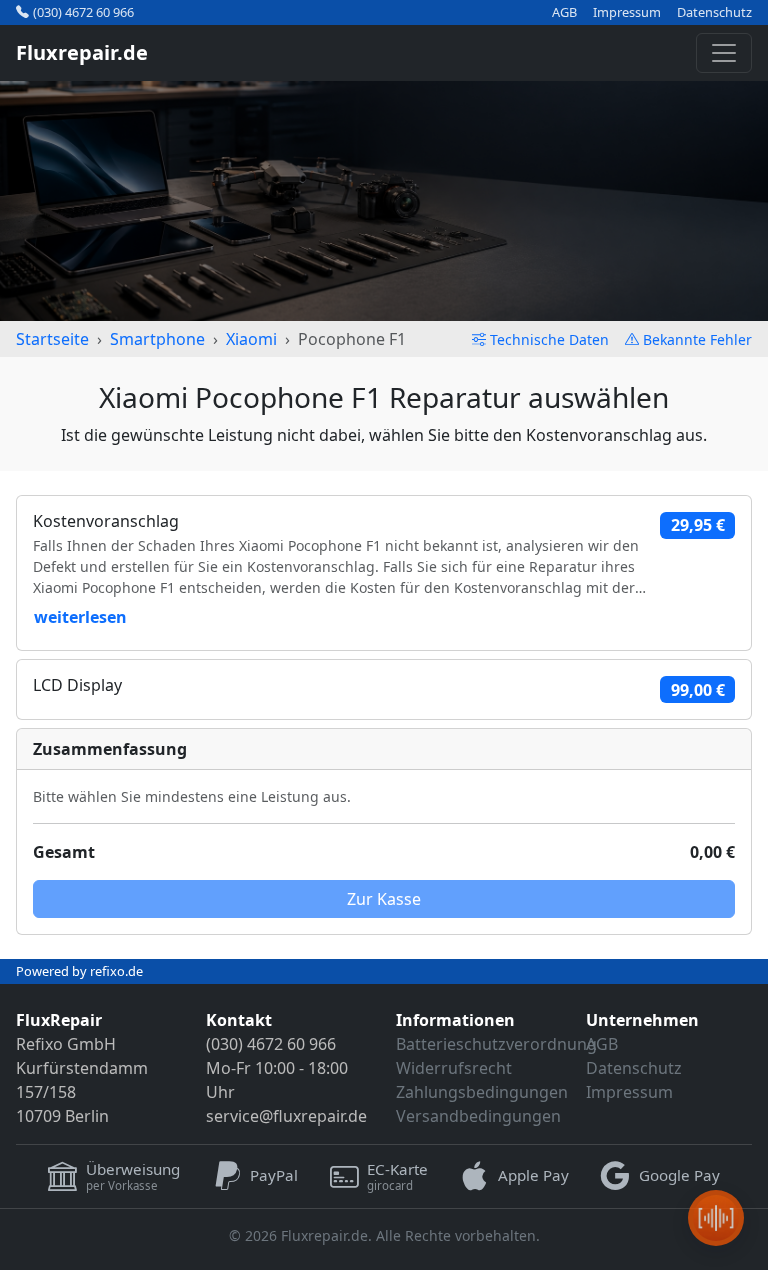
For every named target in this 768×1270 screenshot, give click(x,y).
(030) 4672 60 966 (83, 12)
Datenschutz (714, 12)
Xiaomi (251, 339)
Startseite (52, 339)
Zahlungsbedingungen (482, 1092)
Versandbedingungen (478, 1116)
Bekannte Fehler (697, 339)
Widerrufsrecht (454, 1068)
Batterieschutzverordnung (496, 1044)
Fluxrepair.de (82, 52)
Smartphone (157, 339)
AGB (564, 12)
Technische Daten (549, 339)
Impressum (627, 12)
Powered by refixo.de (79, 971)
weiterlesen (80, 617)
